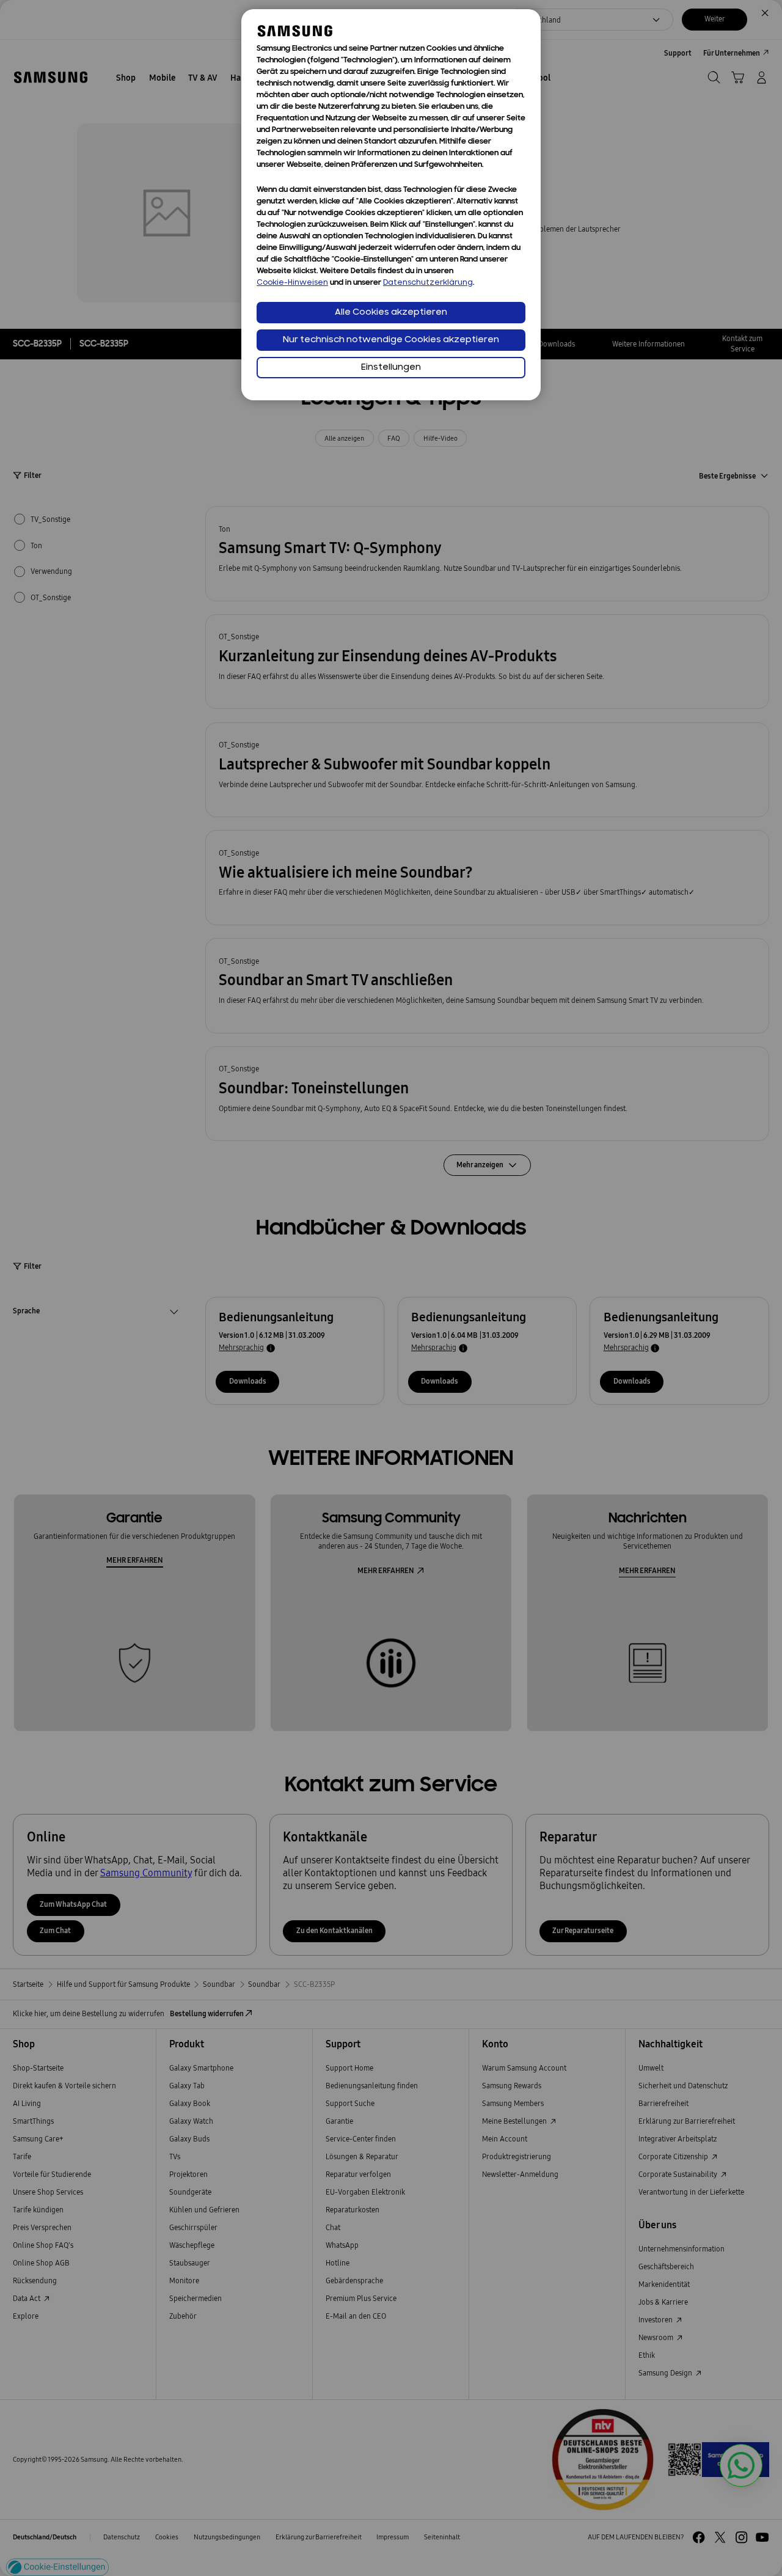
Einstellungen (391, 368)
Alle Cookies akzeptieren (391, 313)
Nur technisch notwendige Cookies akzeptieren (391, 340)
